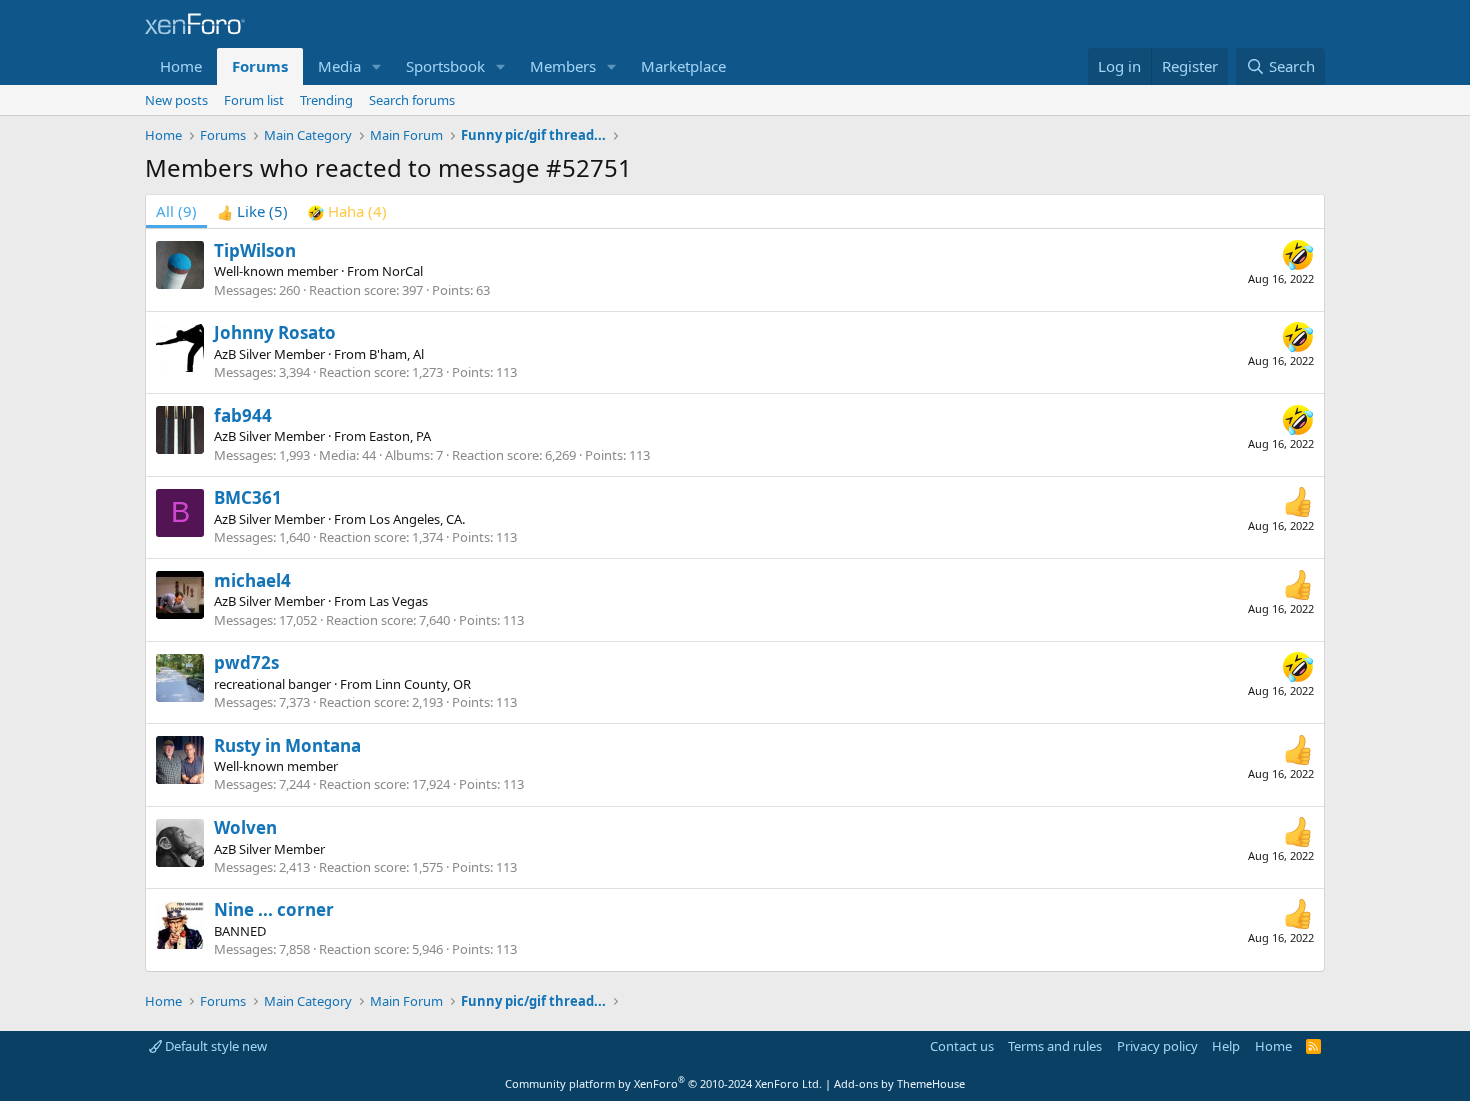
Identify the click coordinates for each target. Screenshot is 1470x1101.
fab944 (243, 415)
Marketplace (683, 66)
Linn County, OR (423, 684)
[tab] (252, 211)
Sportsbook (445, 66)
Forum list (254, 100)
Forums (260, 66)
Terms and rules (1055, 1046)
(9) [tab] (176, 211)
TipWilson (255, 250)
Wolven (245, 827)
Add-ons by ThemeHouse (899, 1083)
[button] (377, 66)
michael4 (252, 580)
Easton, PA (400, 436)
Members (563, 66)
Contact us (962, 1046)
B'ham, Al (396, 354)
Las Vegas (398, 601)
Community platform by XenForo (663, 1083)
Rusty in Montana (287, 745)
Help (1226, 1046)
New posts (176, 100)
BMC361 (248, 497)
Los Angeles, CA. (417, 519)
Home (181, 66)
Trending (326, 100)
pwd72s (246, 662)
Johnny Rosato (275, 332)
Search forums (412, 100)
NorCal (402, 271)
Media (339, 66)
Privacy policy (1157, 1046)
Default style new (214, 1046)
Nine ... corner (274, 909)
